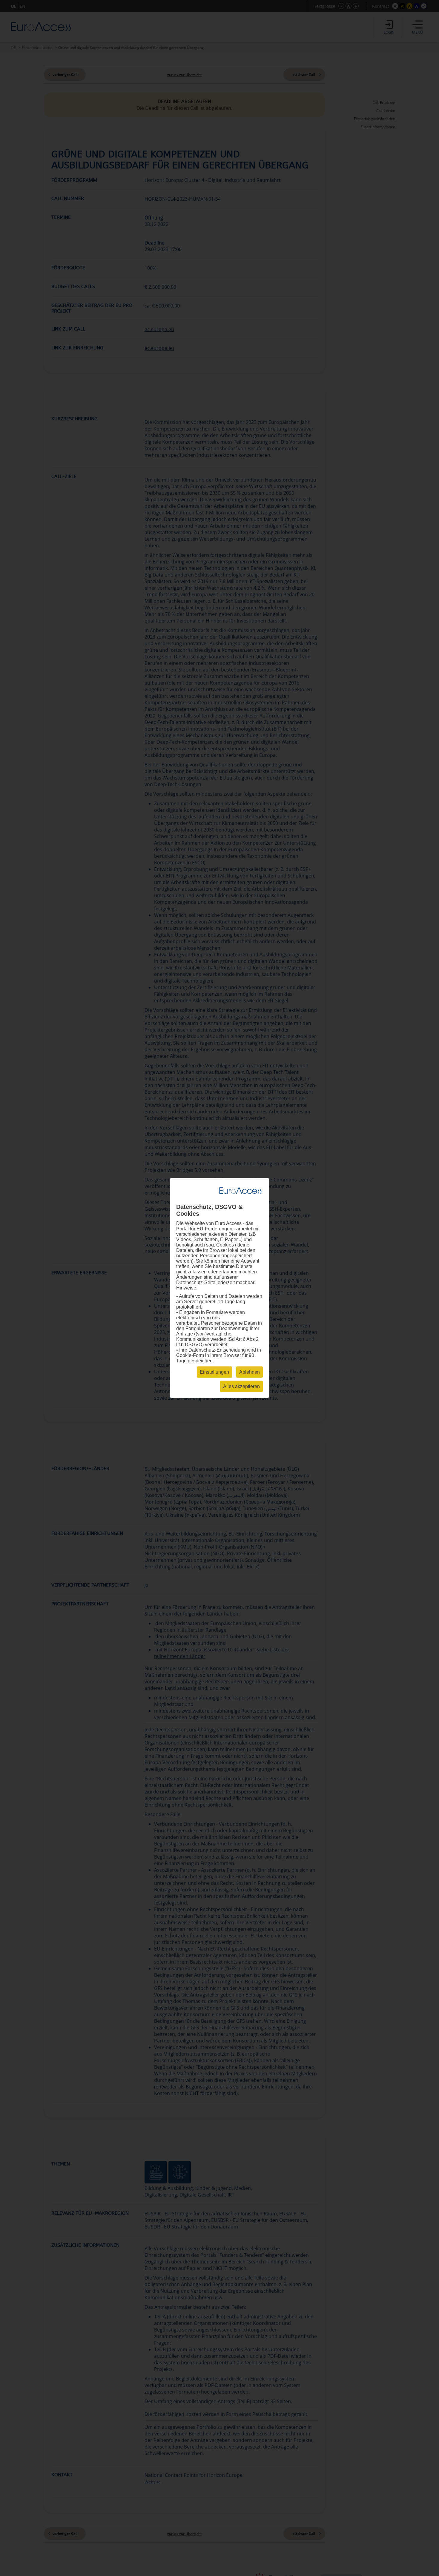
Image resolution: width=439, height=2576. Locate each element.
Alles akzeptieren (241, 1386)
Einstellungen (214, 1372)
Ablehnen (250, 1372)
